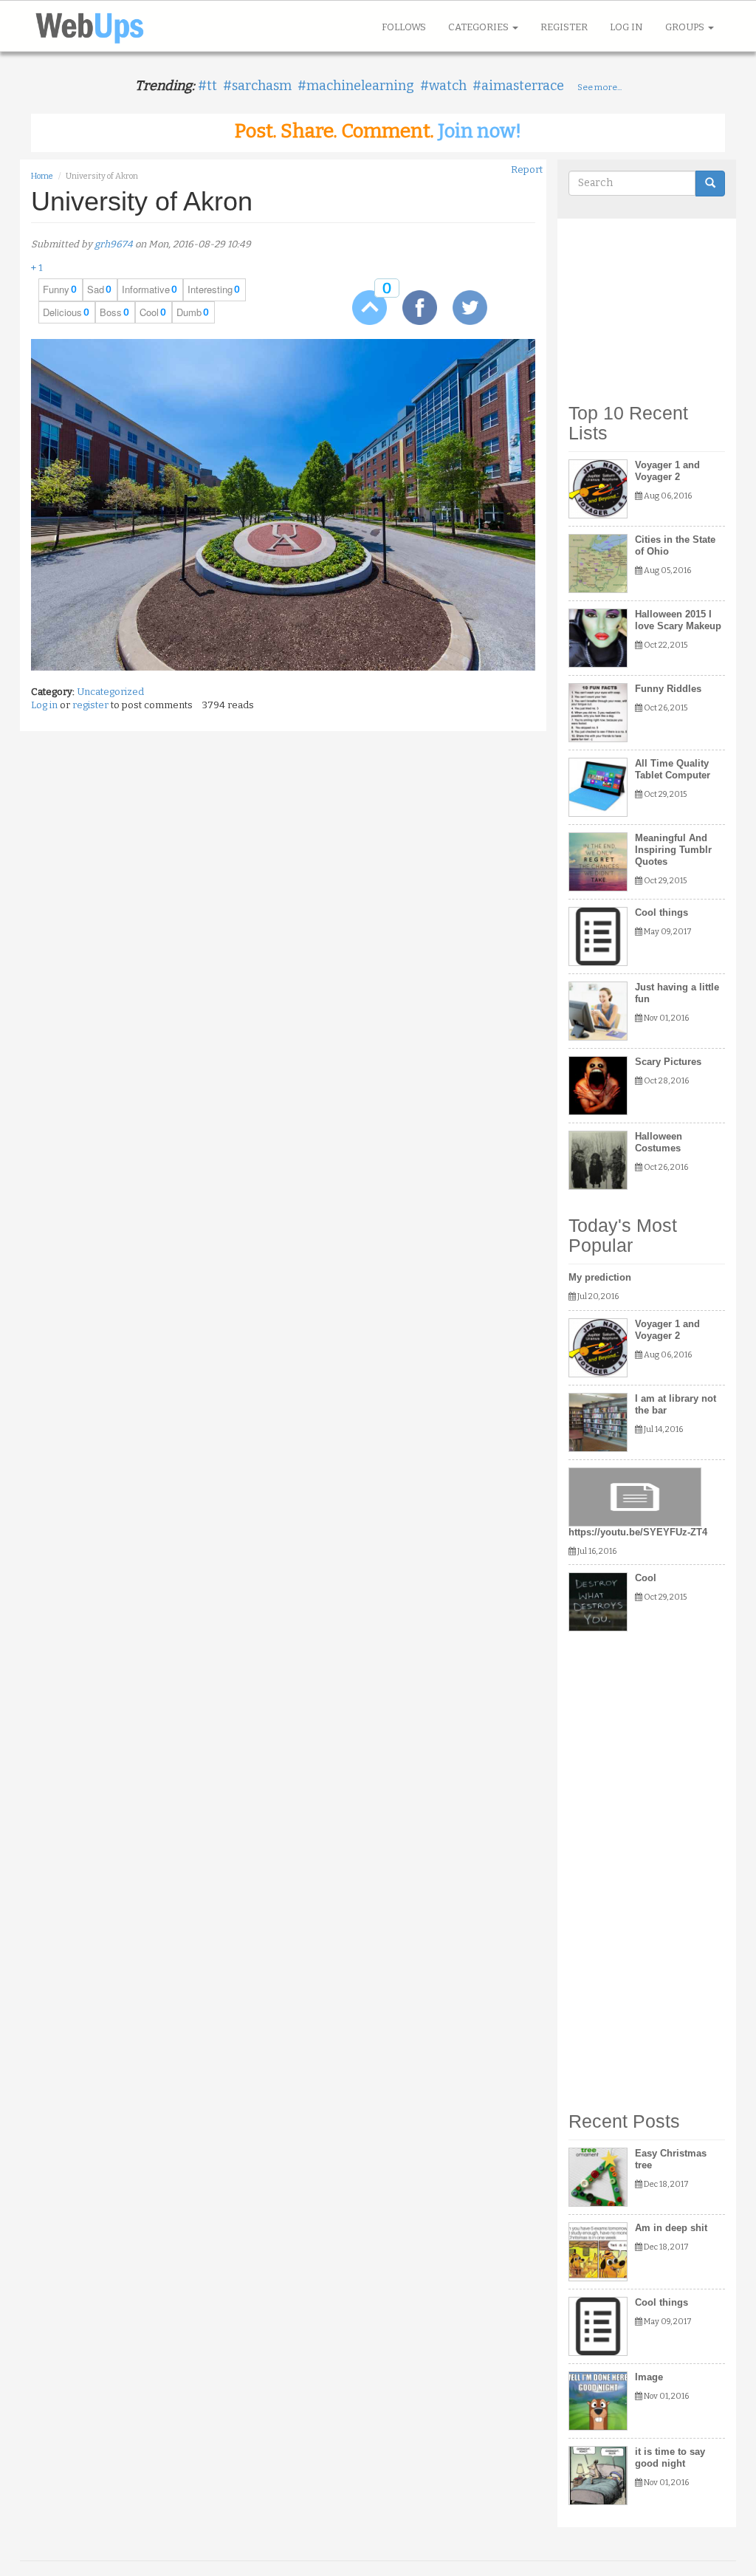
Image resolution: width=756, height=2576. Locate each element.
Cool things (661, 912)
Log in (626, 27)
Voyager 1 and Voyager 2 (667, 471)
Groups (686, 27)
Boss (111, 312)
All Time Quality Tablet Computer (673, 769)
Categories (480, 27)
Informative (146, 290)
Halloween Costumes (659, 1142)
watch (448, 86)
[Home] (95, 26)
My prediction (600, 1277)
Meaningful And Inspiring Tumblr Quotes (673, 850)
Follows (404, 27)
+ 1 (37, 268)
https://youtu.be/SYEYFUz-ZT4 (638, 1532)
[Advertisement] (647, 304)
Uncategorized (110, 692)
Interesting (210, 290)
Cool (149, 312)
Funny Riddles (668, 689)
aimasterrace (523, 86)
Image (649, 2377)
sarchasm (262, 86)
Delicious (62, 312)
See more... (599, 87)
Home (42, 176)
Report (527, 169)
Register (564, 27)
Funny (56, 290)
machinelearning (360, 86)
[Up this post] (359, 307)
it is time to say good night (670, 2457)
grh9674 (114, 244)
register (90, 705)
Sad (96, 290)
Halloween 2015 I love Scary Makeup (678, 620)
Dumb (189, 312)
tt (212, 86)
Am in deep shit (671, 2228)
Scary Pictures (668, 1062)
